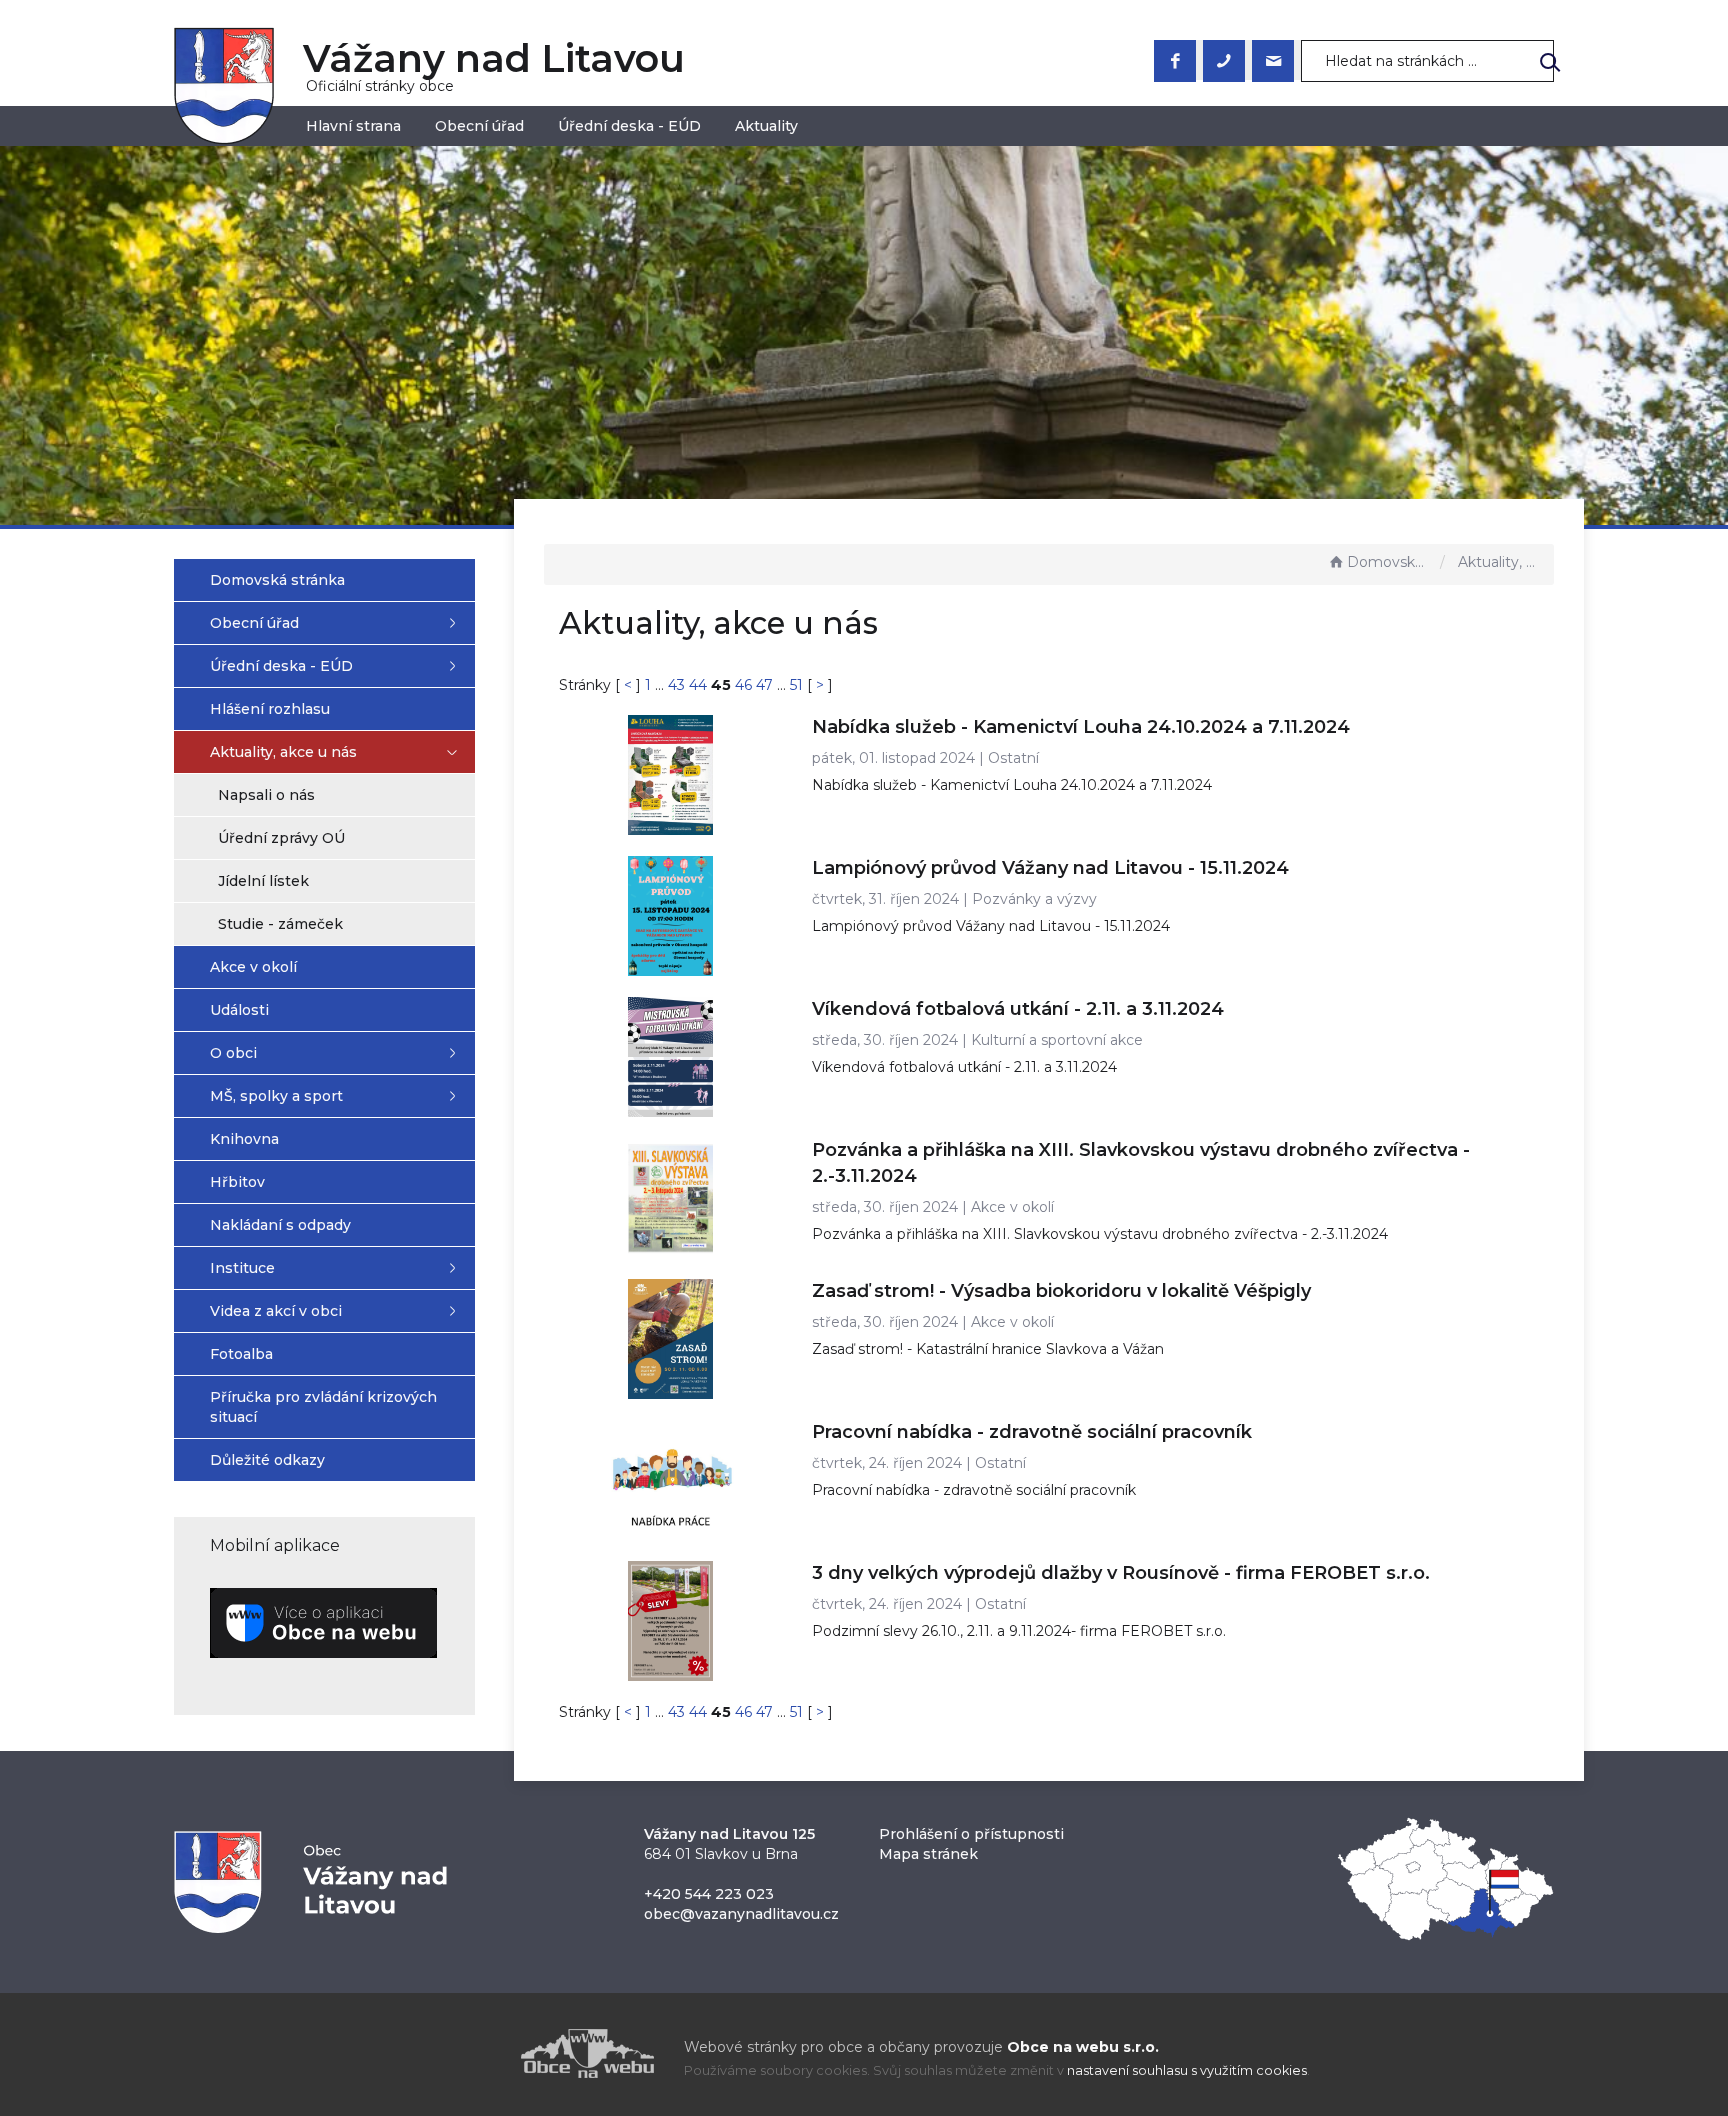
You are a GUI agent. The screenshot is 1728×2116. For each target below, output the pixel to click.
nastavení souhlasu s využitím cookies (1187, 2070)
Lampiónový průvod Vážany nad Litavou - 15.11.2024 (1050, 868)
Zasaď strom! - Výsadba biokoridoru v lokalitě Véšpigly (1061, 1291)
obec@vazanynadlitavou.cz (741, 1914)
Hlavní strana (353, 126)
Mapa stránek (928, 1854)
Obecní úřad (479, 126)
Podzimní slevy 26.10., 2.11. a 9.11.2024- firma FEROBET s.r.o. (1019, 1631)
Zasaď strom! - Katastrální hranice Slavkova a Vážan (988, 1349)
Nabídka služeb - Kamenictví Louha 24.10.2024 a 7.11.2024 (1081, 727)
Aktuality (766, 126)
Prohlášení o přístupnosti (971, 1834)
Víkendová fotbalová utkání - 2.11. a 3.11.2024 (1018, 1009)
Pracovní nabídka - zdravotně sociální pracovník (1032, 1432)
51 (796, 685)
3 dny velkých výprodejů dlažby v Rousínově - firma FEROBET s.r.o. (1121, 1573)
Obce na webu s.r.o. (1083, 2047)
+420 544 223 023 (709, 1894)
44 (700, 685)
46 (745, 685)
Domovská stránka (1389, 562)
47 (766, 685)
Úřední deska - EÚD (629, 126)
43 (676, 685)
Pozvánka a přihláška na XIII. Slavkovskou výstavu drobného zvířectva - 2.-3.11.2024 (1100, 1234)
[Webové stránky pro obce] (474, 2053)
